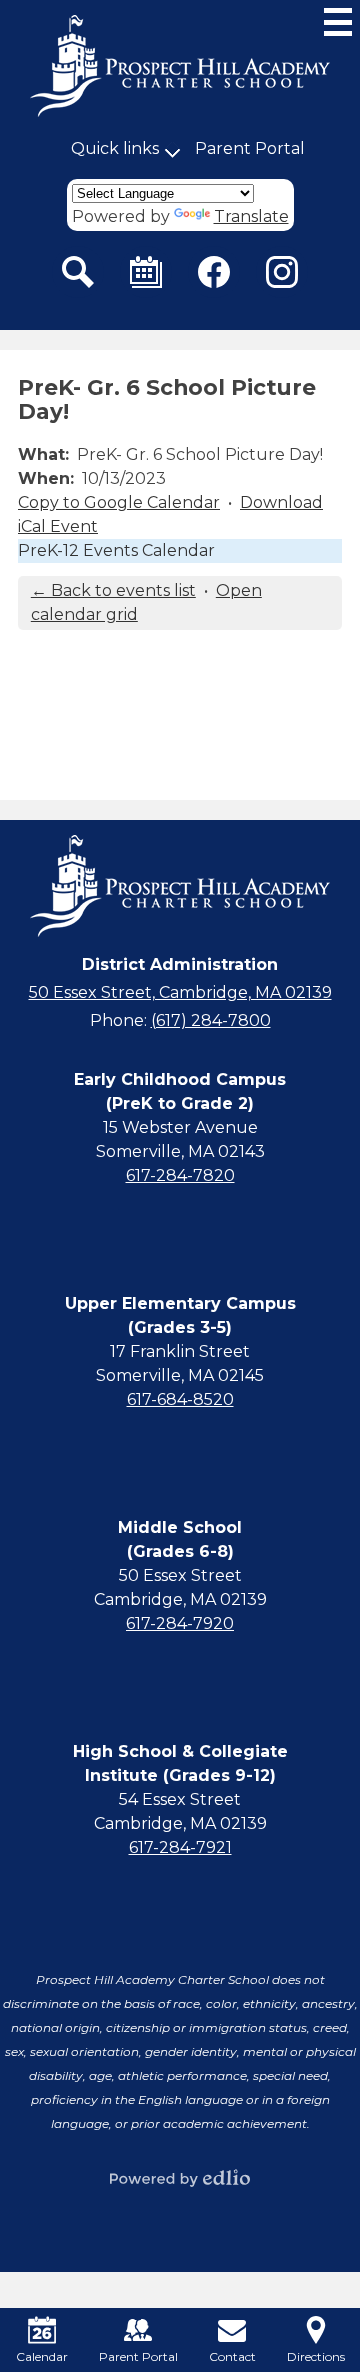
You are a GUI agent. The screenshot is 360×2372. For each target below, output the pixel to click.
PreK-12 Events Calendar (116, 550)
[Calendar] (146, 272)
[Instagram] (282, 272)
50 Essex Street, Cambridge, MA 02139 (180, 992)
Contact (232, 2356)
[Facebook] (214, 272)
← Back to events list (113, 590)
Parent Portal (250, 148)
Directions (316, 2356)
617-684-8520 (180, 1399)
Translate (251, 216)
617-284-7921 (180, 1847)
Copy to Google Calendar (119, 502)
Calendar (42, 2356)
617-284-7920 (180, 1623)
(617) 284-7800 (211, 1020)
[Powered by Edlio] (180, 2178)
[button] (115, 149)
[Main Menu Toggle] (338, 22)
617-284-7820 (180, 1175)
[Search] (78, 272)
